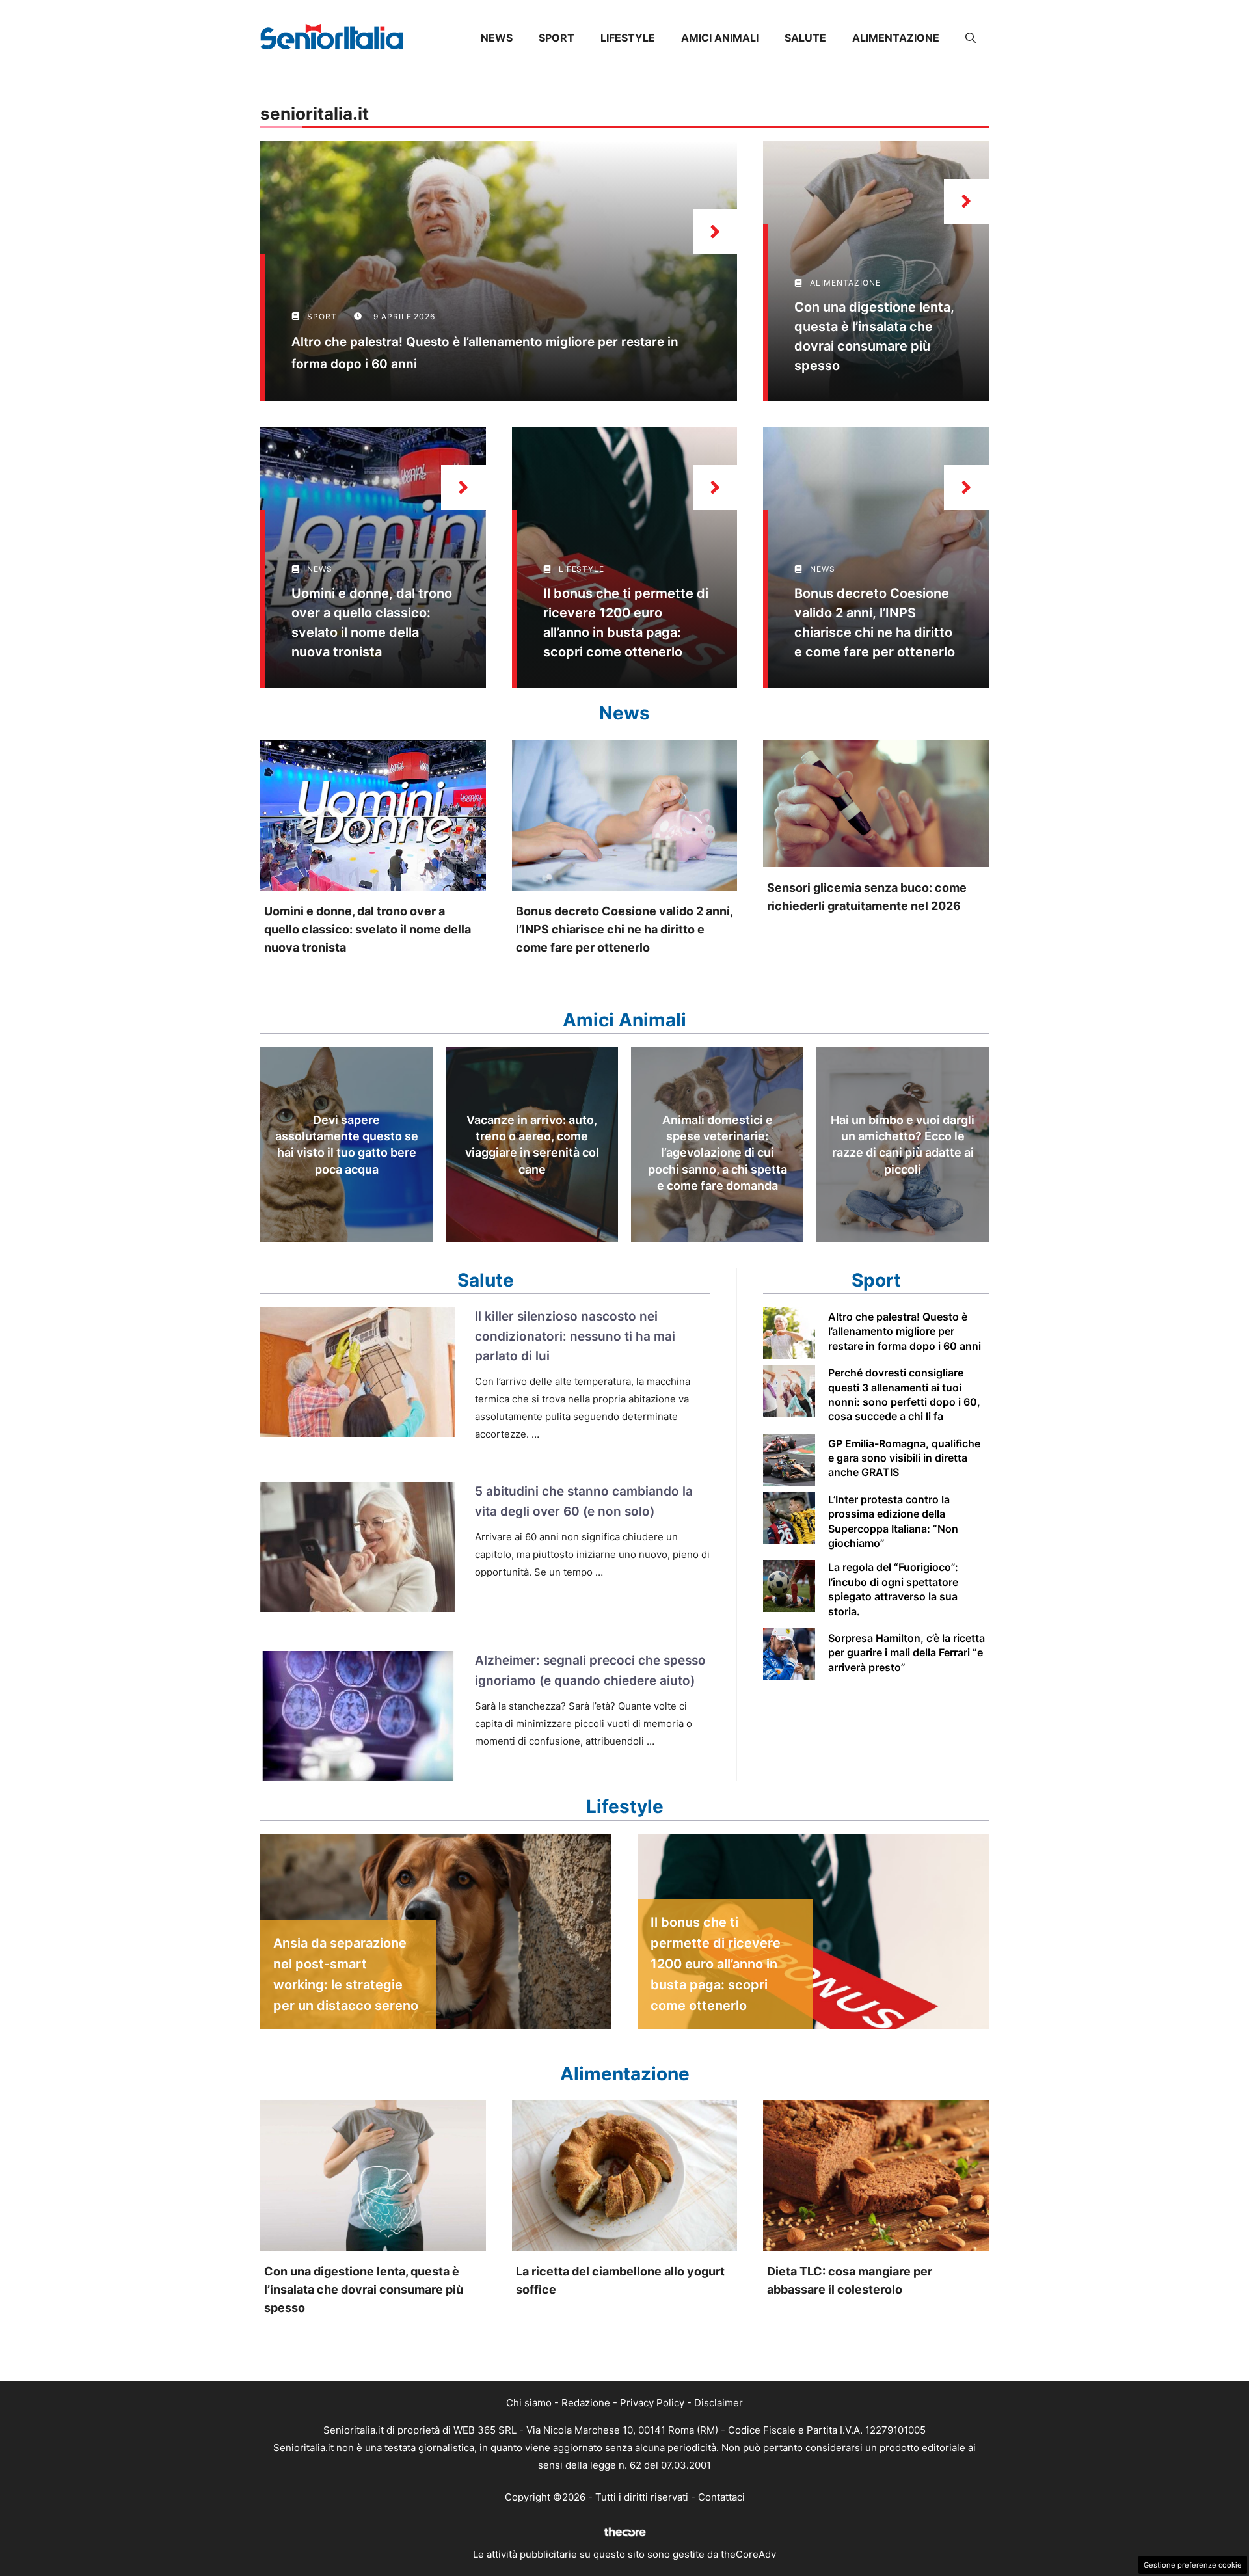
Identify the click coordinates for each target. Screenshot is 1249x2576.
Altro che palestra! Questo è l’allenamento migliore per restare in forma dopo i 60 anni (905, 1331)
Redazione (586, 2403)
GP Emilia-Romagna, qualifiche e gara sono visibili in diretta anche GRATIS (904, 1458)
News (497, 38)
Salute (805, 38)
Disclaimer (719, 2403)
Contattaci (721, 2497)
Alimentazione (896, 38)
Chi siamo (529, 2403)
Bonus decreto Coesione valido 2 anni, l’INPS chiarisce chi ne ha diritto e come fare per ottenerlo (624, 929)
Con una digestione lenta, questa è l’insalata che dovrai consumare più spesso (364, 2289)
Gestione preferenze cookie (1193, 2565)
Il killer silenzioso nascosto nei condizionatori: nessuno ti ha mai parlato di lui (575, 1336)
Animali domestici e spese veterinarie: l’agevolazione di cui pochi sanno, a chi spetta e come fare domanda (718, 1153)
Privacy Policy (652, 2403)
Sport (557, 38)
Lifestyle (628, 38)
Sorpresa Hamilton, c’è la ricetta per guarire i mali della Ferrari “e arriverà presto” (907, 1653)
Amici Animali (720, 38)
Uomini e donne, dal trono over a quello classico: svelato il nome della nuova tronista (368, 929)
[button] (971, 38)
